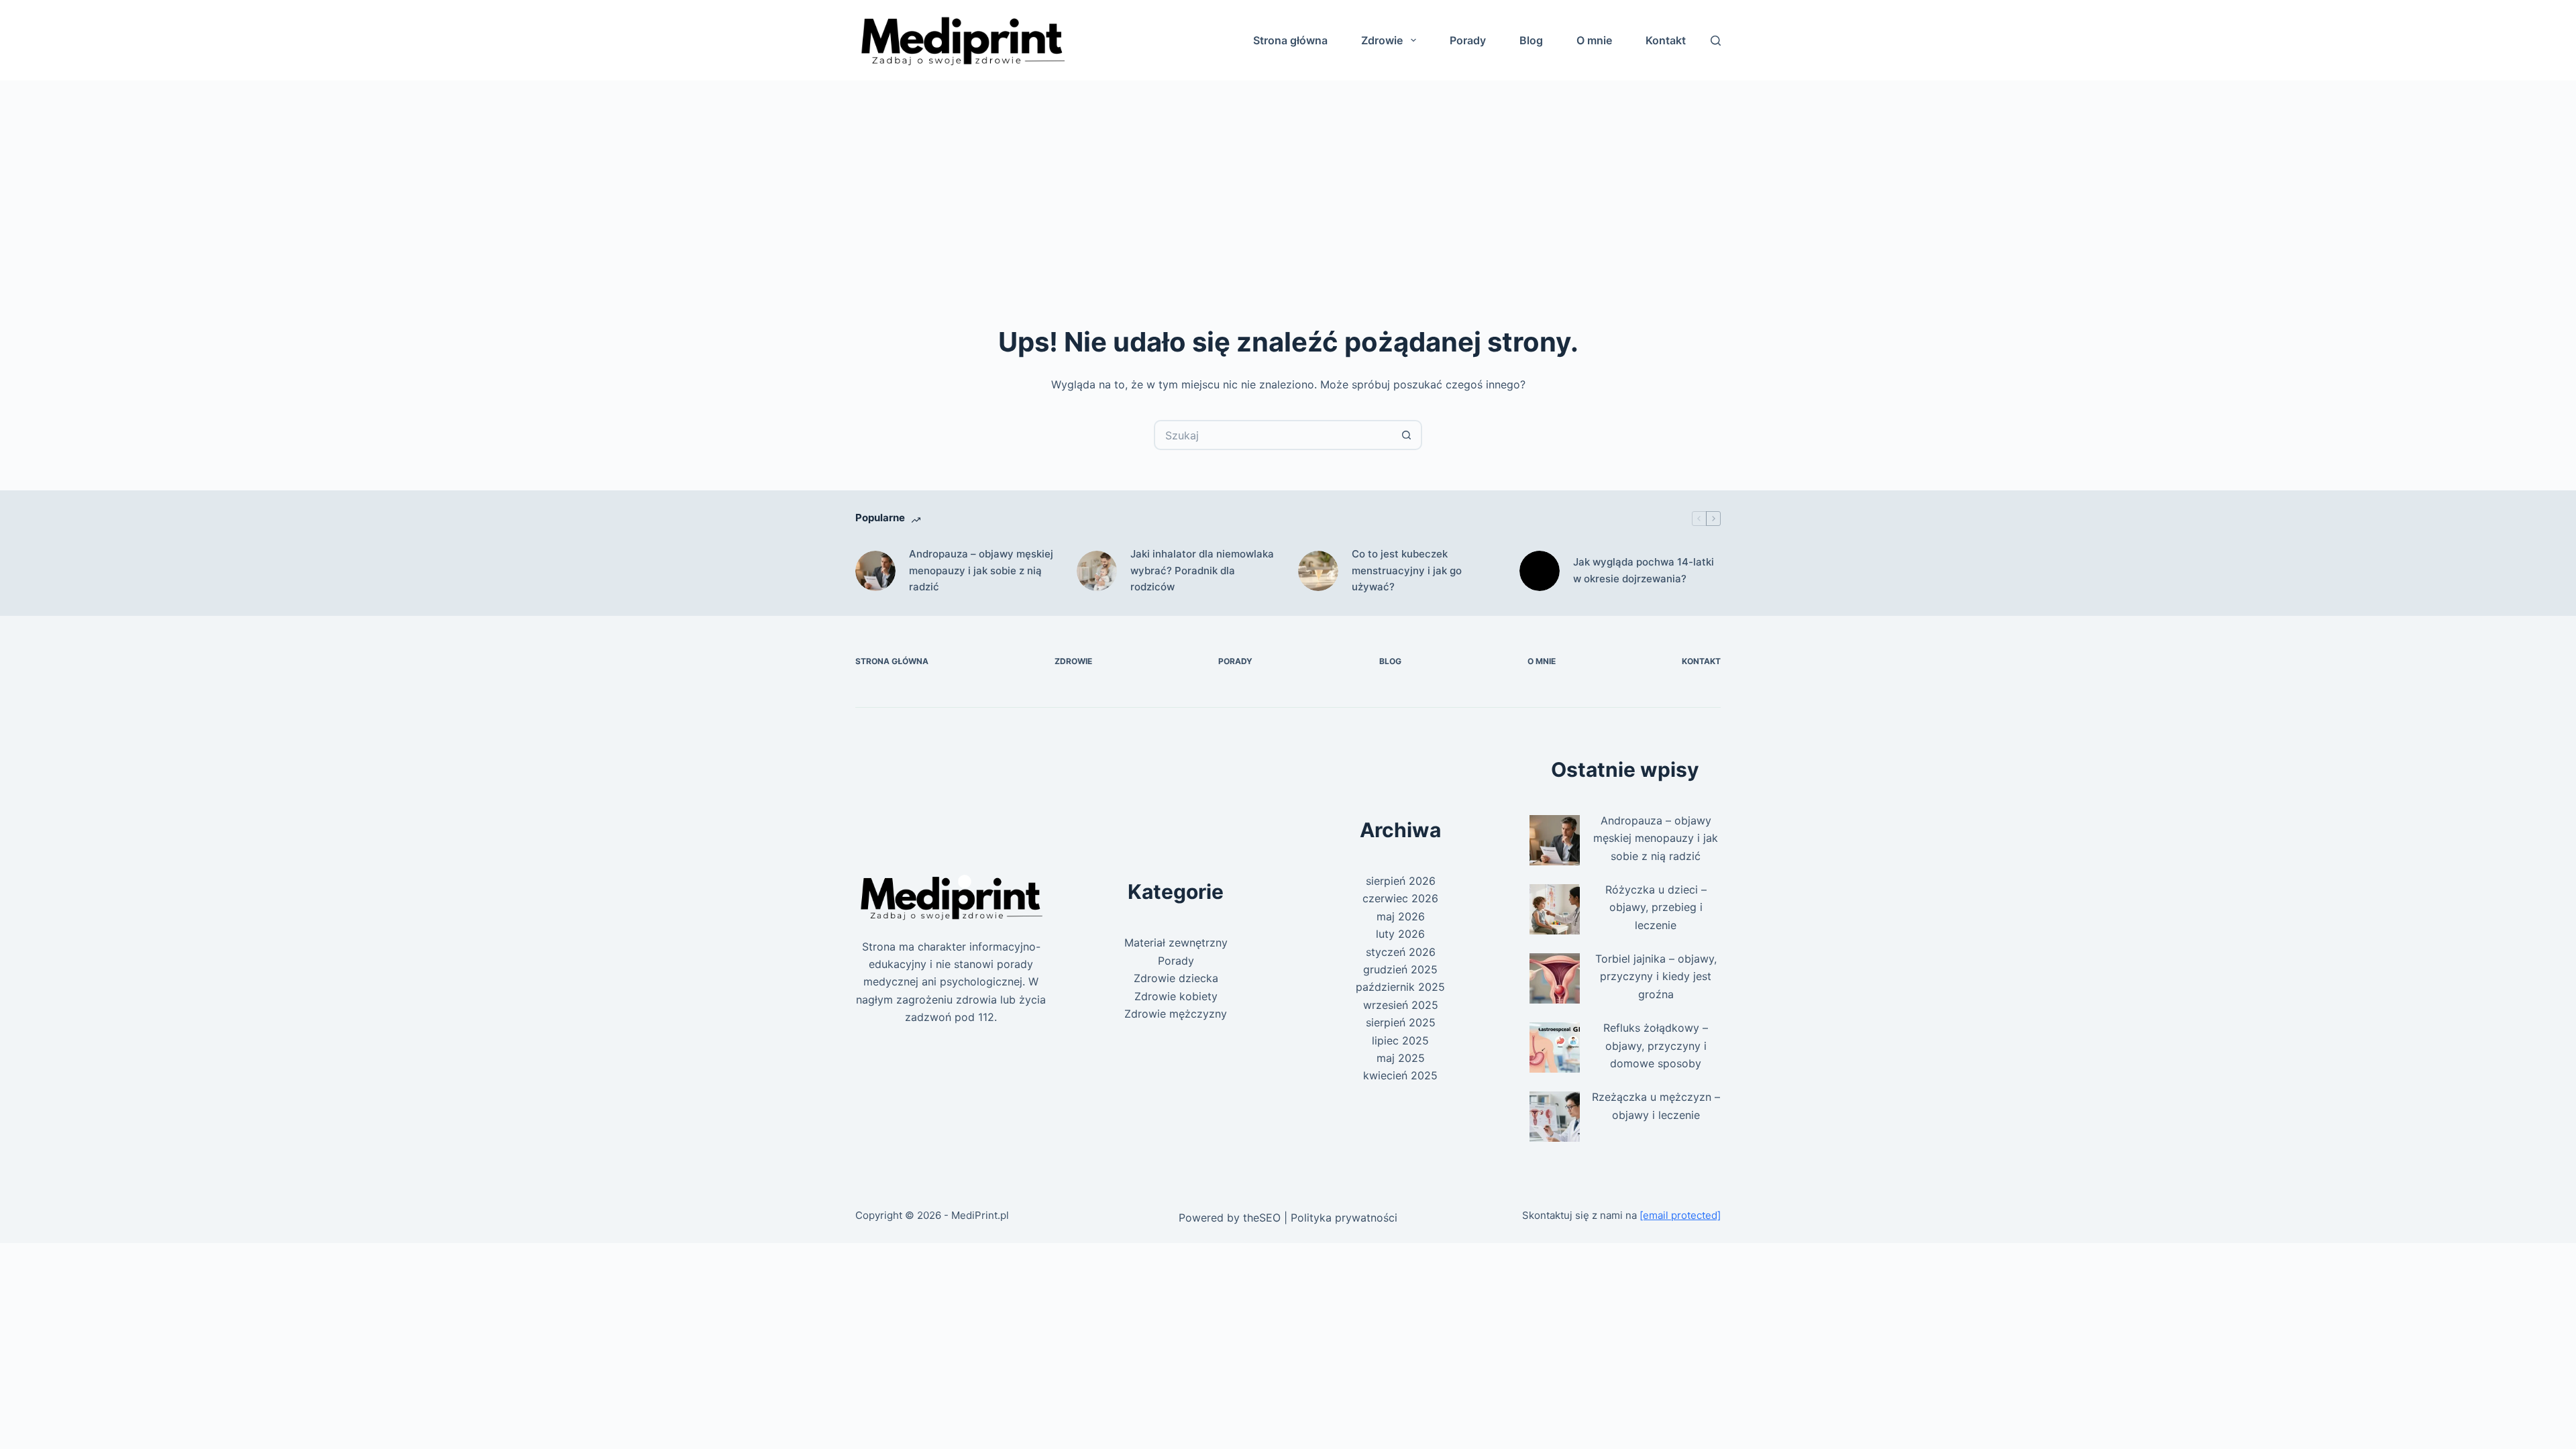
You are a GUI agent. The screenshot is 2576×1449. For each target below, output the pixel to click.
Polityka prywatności (1344, 1218)
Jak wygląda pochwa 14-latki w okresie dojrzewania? (1644, 570)
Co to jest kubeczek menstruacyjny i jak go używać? (1407, 571)
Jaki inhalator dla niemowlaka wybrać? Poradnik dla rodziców (1202, 571)
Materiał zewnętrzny (1176, 943)
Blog (1531, 40)
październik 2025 (1400, 987)
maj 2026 (1401, 916)
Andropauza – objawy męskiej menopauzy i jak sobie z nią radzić (981, 571)
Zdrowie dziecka (1176, 978)
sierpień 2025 (1401, 1022)
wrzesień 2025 (1401, 1005)
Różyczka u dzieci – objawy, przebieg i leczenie (1656, 907)
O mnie (1594, 40)
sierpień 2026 (1401, 881)
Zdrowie (1382, 40)
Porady (1468, 40)
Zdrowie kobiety (1176, 996)
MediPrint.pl (980, 1215)
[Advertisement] (1288, 181)
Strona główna (1290, 40)
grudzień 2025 (1400, 969)
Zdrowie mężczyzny (1176, 1014)
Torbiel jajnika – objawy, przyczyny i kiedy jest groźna (1656, 976)
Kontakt (1666, 40)
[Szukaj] (1716, 41)
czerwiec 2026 (1400, 898)
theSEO (1262, 1218)
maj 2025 (1401, 1058)
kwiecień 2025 (1400, 1075)
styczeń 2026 (1401, 952)
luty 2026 (1400, 934)
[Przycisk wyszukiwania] (1407, 435)
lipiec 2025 (1400, 1040)
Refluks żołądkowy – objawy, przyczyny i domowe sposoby (1656, 1045)
